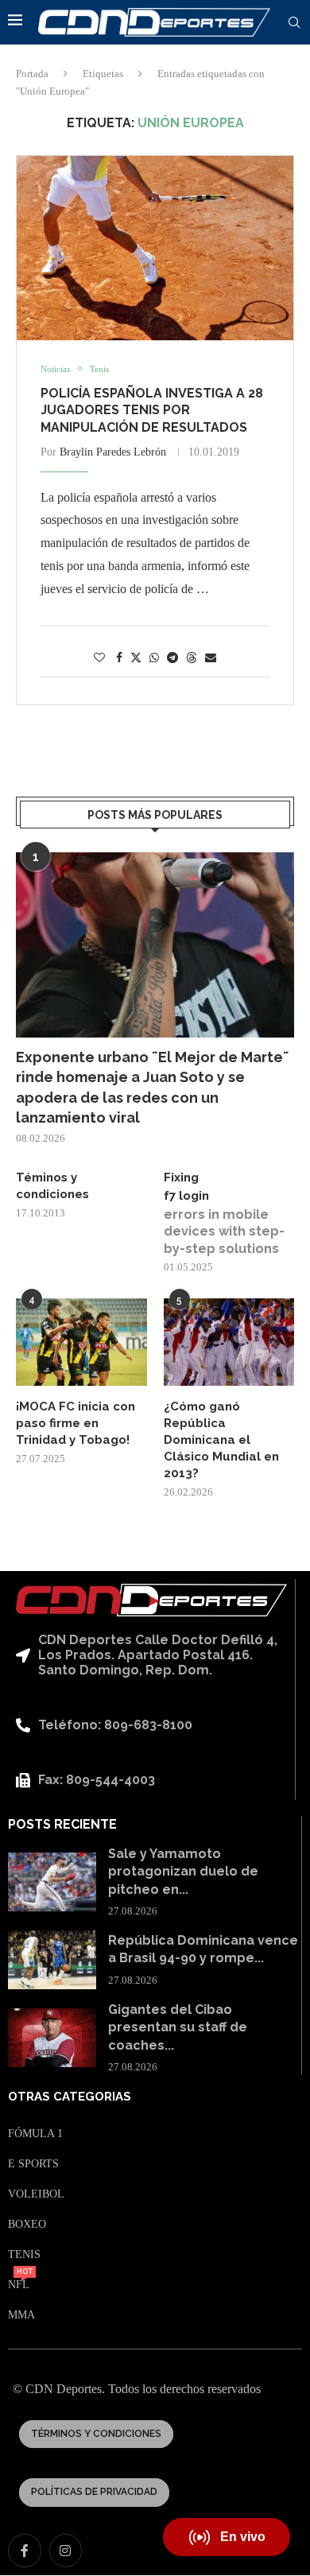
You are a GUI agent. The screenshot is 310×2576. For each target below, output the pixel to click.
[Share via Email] (211, 658)
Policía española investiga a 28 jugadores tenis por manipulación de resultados (152, 410)
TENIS (24, 2255)
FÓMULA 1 (35, 2134)
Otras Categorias (70, 2097)
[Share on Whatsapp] (154, 658)
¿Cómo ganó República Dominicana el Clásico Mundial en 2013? (221, 1440)
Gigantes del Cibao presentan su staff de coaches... (178, 2027)
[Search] (294, 23)
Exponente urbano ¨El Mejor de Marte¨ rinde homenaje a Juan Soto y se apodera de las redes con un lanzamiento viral (153, 1087)
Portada (32, 74)
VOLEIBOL (36, 2194)
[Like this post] (99, 658)
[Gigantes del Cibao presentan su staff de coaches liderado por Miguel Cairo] (52, 2038)
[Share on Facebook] (119, 658)
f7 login (186, 1196)
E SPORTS (33, 2164)
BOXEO (27, 2225)
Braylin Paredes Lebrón (113, 452)
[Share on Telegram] (172, 658)
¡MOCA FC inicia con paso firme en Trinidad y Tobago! (76, 1423)
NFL (19, 2285)
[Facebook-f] (25, 2551)
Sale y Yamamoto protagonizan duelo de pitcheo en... (183, 1872)
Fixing (181, 1177)
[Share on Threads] (192, 658)
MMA (21, 2315)
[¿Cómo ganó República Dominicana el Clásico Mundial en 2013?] (229, 1342)
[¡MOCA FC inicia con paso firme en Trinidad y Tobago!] (81, 1342)
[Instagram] (66, 2551)
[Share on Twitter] (136, 658)
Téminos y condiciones (52, 1186)
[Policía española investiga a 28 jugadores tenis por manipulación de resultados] (155, 248)
